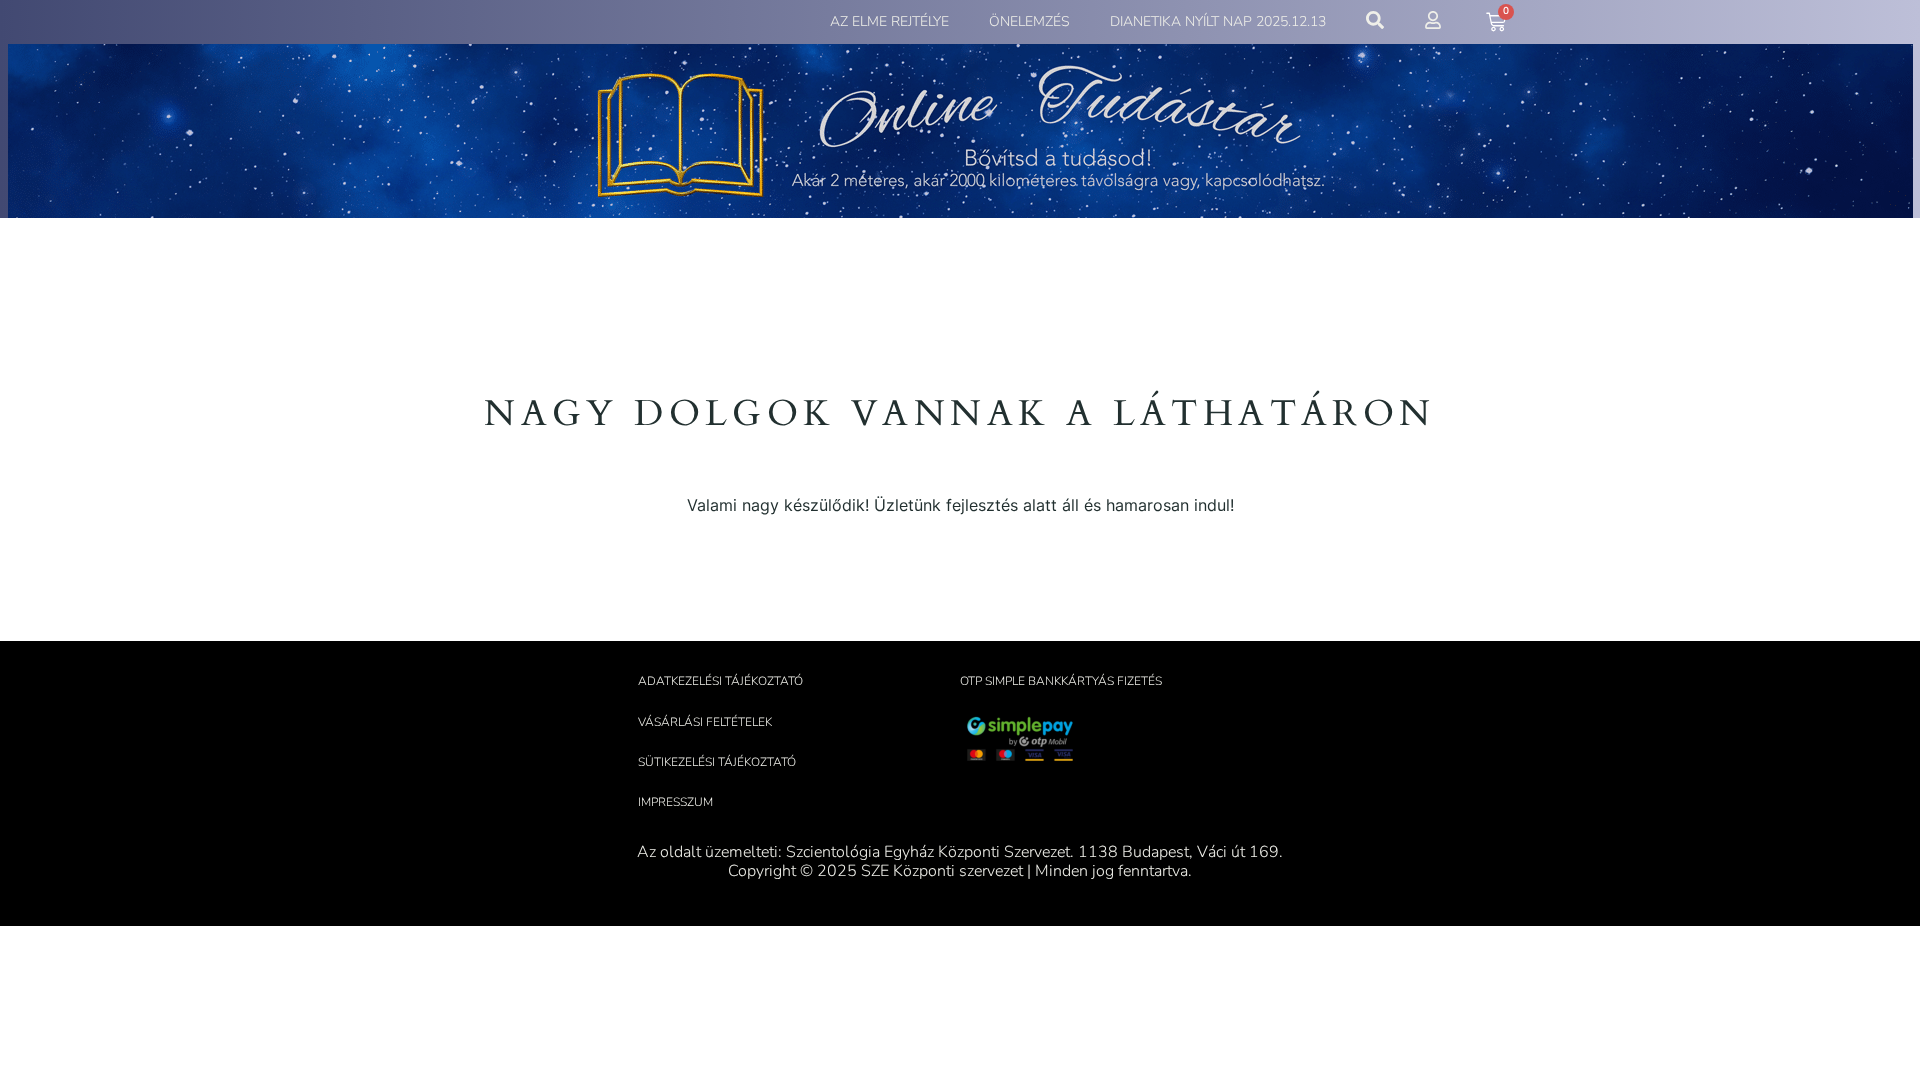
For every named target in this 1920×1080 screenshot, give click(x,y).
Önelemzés (1029, 21)
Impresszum (675, 802)
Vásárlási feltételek (705, 722)
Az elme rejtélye (889, 21)
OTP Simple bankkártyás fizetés (1061, 681)
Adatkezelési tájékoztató (720, 681)
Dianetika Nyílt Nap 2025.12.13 (1218, 21)
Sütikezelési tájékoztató (717, 762)
